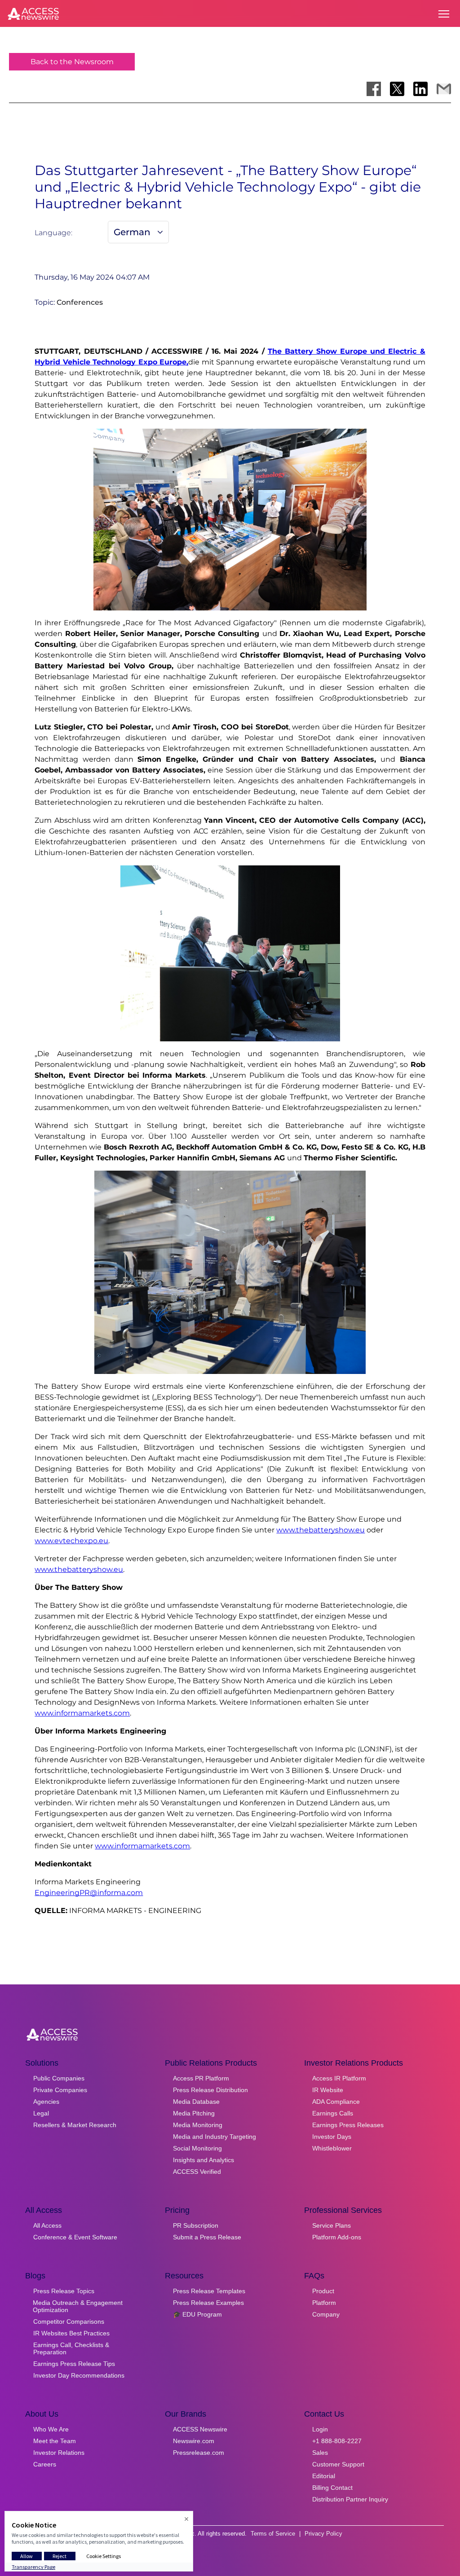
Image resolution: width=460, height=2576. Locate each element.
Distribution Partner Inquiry (350, 2499)
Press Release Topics (64, 2291)
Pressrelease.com (199, 2453)
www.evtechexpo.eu (71, 1541)
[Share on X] (397, 89)
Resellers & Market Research (75, 2125)
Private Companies (60, 2090)
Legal (41, 2113)
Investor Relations (59, 2453)
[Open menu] (444, 14)
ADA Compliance (336, 2102)
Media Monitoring (198, 2125)
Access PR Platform (201, 2078)
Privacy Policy (323, 2534)
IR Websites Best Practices (71, 2333)
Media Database (196, 2102)
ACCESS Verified (197, 2172)
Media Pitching (194, 2113)
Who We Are (51, 2429)
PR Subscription (196, 2225)
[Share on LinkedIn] (420, 89)
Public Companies (59, 2078)
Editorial (324, 2476)
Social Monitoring (197, 2148)
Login (320, 2429)
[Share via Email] (444, 89)
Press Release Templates (209, 2291)
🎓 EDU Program (197, 2314)
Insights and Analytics (203, 2160)
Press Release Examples (208, 2303)
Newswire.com (194, 2441)
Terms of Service (273, 2534)
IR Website (328, 2090)
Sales (320, 2453)
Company (326, 2314)
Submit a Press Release (207, 2237)
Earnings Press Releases (348, 2125)
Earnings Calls (333, 2113)
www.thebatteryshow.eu (321, 1530)
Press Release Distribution (210, 2090)
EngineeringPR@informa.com (89, 1893)
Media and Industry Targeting (215, 2137)
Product (323, 2291)
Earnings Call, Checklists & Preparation (71, 2348)
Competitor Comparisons (69, 2321)
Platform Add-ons (337, 2237)
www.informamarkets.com (82, 1713)
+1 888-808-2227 (337, 2441)
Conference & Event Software (75, 2237)
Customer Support (338, 2464)
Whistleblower (332, 2148)
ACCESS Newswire (200, 2429)
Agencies (46, 2102)
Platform (324, 2303)
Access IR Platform (339, 2078)
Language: (53, 233)
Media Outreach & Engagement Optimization (78, 2306)
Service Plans (332, 2225)
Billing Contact (332, 2488)
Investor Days (332, 2137)
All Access (47, 2225)
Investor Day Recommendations (79, 2375)
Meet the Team (55, 2441)
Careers (45, 2464)
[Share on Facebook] (374, 89)
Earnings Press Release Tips (74, 2364)
